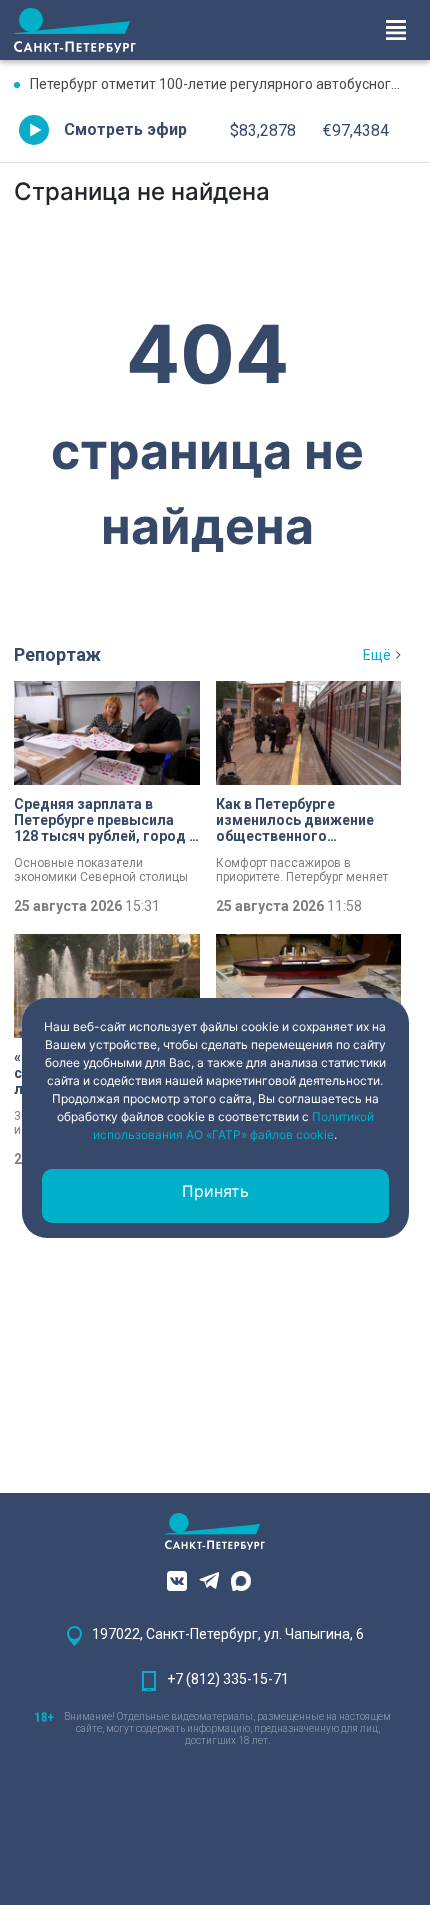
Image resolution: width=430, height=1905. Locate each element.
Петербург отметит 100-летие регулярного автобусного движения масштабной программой (223, 84)
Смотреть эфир (125, 129)
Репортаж (57, 654)
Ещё (377, 655)
